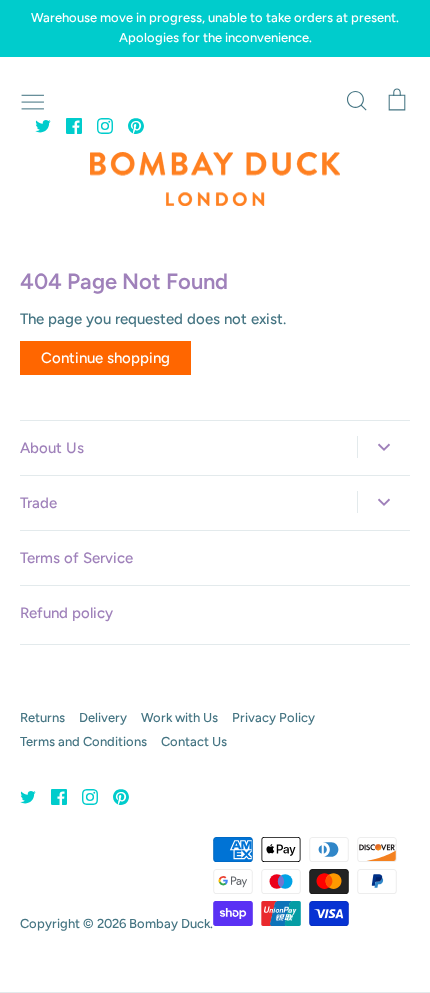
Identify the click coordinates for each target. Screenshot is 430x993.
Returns (42, 717)
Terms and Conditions (83, 741)
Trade (38, 503)
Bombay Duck (169, 923)
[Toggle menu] (33, 100)
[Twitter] (35, 125)
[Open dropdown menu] (383, 447)
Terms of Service (76, 558)
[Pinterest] (128, 125)
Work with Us (179, 717)
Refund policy (66, 613)
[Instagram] (97, 125)
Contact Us (194, 741)
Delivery (103, 717)
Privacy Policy (273, 717)
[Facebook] (66, 125)
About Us (52, 448)
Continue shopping (105, 358)
